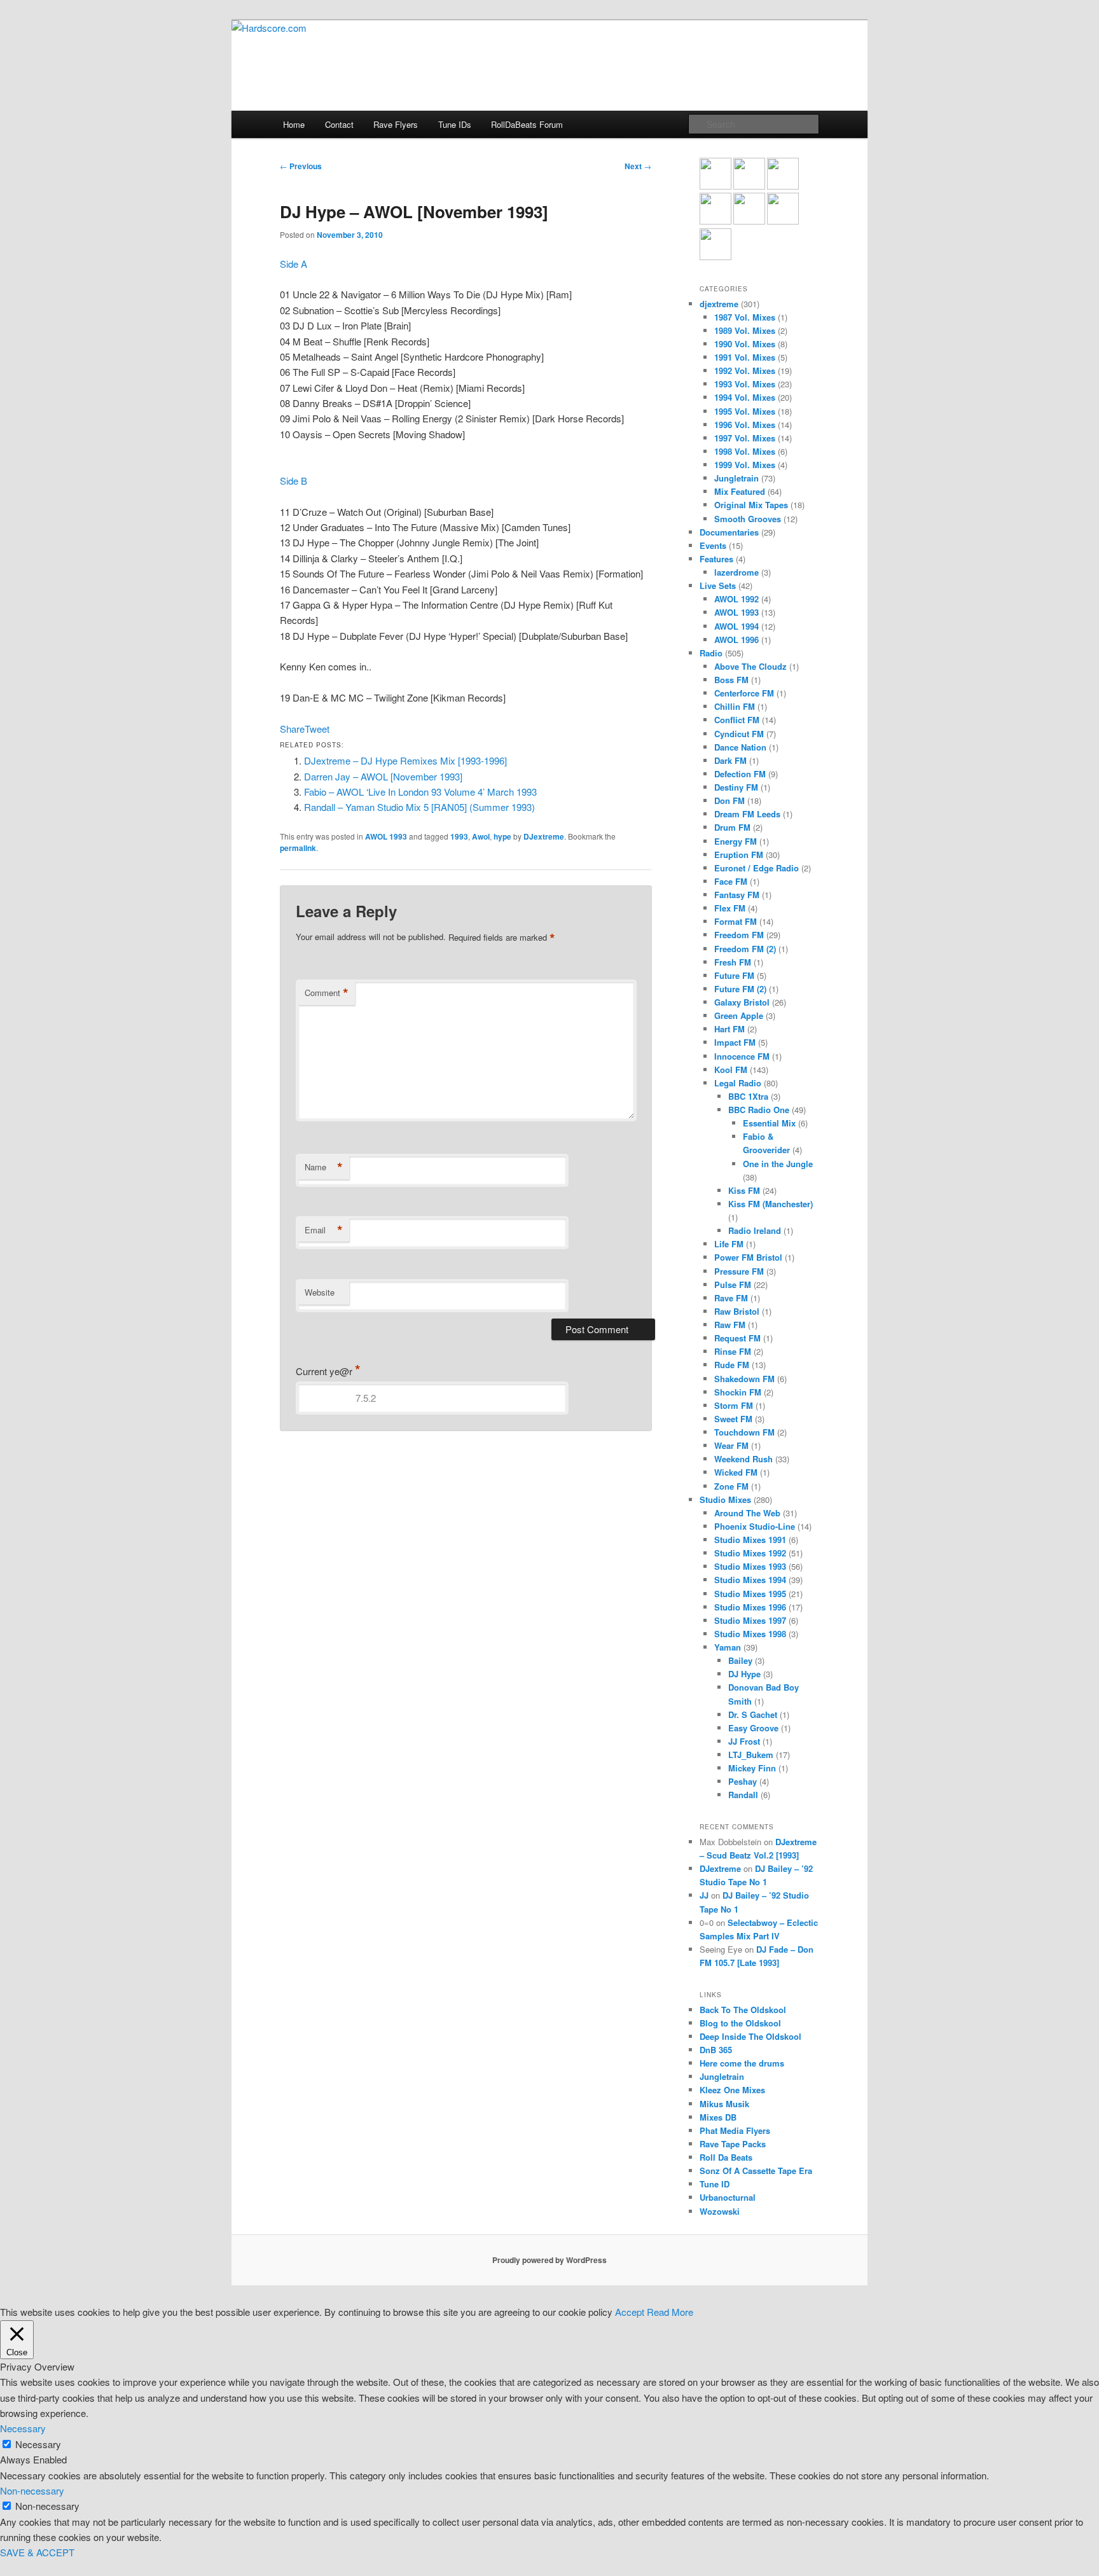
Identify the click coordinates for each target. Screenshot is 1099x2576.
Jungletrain (736, 478)
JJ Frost (744, 1741)
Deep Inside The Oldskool (750, 2036)
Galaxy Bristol (742, 1002)
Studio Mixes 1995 (750, 1594)
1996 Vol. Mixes (745, 425)
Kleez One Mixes (732, 2090)
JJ (704, 1895)
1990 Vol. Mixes (745, 344)
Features (716, 559)
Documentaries (729, 532)
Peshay (743, 1781)
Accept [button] (630, 2312)
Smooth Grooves (748, 519)
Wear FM (731, 1445)
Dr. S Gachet (753, 1714)
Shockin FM (738, 1392)
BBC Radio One (759, 1110)
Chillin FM (735, 706)
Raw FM (730, 1325)
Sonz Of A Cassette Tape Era (756, 2171)
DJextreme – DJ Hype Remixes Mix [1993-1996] (405, 760)
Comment (327, 993)
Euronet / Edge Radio (757, 868)
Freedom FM (739, 935)
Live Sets (718, 585)
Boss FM (731, 680)
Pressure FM (739, 1271)
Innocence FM (742, 1056)
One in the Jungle (778, 1164)
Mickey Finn (752, 1768)
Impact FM (735, 1042)
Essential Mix (769, 1123)
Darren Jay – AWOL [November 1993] (383, 776)
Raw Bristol (737, 1311)
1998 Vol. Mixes (745, 451)
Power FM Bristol (748, 1257)
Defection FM (740, 774)
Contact (339, 124)
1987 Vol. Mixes (745, 317)
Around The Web (747, 1513)
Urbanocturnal (728, 2197)
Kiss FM (744, 1190)
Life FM (729, 1244)
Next (638, 166)
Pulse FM (733, 1285)
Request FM (737, 1338)
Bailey (740, 1660)
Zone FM (731, 1486)
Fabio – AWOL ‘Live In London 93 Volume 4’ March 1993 (420, 792)
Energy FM (736, 841)
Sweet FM (733, 1419)
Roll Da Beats (726, 2157)
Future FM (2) (740, 989)
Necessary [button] (23, 2428)
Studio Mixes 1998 (750, 1634)
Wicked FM (736, 1472)
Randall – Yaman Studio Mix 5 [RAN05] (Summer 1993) (419, 807)
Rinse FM (733, 1351)
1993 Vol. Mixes (745, 384)
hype (502, 836)
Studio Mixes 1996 (750, 1607)
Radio (711, 653)
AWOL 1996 (736, 640)
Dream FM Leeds (747, 814)
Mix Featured (740, 491)
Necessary (38, 2444)
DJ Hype (744, 1674)
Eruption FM (739, 855)
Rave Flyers (396, 124)
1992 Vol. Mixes (745, 370)
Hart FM (729, 1029)
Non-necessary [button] (32, 2490)
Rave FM (731, 1298)
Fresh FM (733, 962)
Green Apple (739, 1015)
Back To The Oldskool (743, 2010)
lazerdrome (736, 572)
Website (320, 1292)
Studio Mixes (725, 1499)
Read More (670, 2312)
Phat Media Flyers (735, 2130)
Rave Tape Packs (733, 2144)
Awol (481, 836)
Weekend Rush (743, 1459)
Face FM (731, 881)
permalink (298, 848)
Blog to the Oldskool (740, 2023)
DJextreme (544, 836)
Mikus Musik (724, 2104)
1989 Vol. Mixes (745, 330)
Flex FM (730, 908)
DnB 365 (716, 2050)
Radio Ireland (755, 1230)
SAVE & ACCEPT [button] (37, 2552)
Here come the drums (742, 2063)
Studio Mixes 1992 (750, 1553)
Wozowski (720, 2211)
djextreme (719, 304)
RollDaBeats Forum (527, 124)
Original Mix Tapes (751, 505)
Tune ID (715, 2184)
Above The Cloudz (750, 666)
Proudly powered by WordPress (549, 2260)
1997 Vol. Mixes (745, 438)
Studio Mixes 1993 (750, 1566)
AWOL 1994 (736, 626)
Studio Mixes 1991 (750, 1540)
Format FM (736, 921)
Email (324, 1230)
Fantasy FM (737, 895)
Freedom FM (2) (745, 949)
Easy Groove (753, 1728)
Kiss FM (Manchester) (771, 1204)
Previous (301, 166)
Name (324, 1167)
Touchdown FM (744, 1432)
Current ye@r (328, 1371)
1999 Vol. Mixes (745, 465)
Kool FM (731, 1070)
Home (294, 124)
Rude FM (732, 1365)
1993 (459, 836)
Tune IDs (455, 124)
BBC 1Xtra (748, 1096)
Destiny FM (736, 787)
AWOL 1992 (736, 599)
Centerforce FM (744, 693)
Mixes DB (718, 2117)
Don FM (729, 800)
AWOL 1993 (386, 836)
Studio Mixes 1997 (750, 1620)
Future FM (734, 975)
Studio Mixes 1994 (750, 1580)
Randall (743, 1795)
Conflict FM (737, 720)
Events (713, 545)
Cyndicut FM (739, 734)
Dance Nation (740, 747)
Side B (294, 481)
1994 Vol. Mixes (745, 397)
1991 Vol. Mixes (745, 357)
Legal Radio (738, 1083)
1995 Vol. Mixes (745, 411)
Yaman (728, 1647)
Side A (294, 264)
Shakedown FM (744, 1379)
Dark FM (730, 760)
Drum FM (732, 827)
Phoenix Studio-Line (755, 1526)
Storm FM (734, 1405)
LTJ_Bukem (751, 1755)
